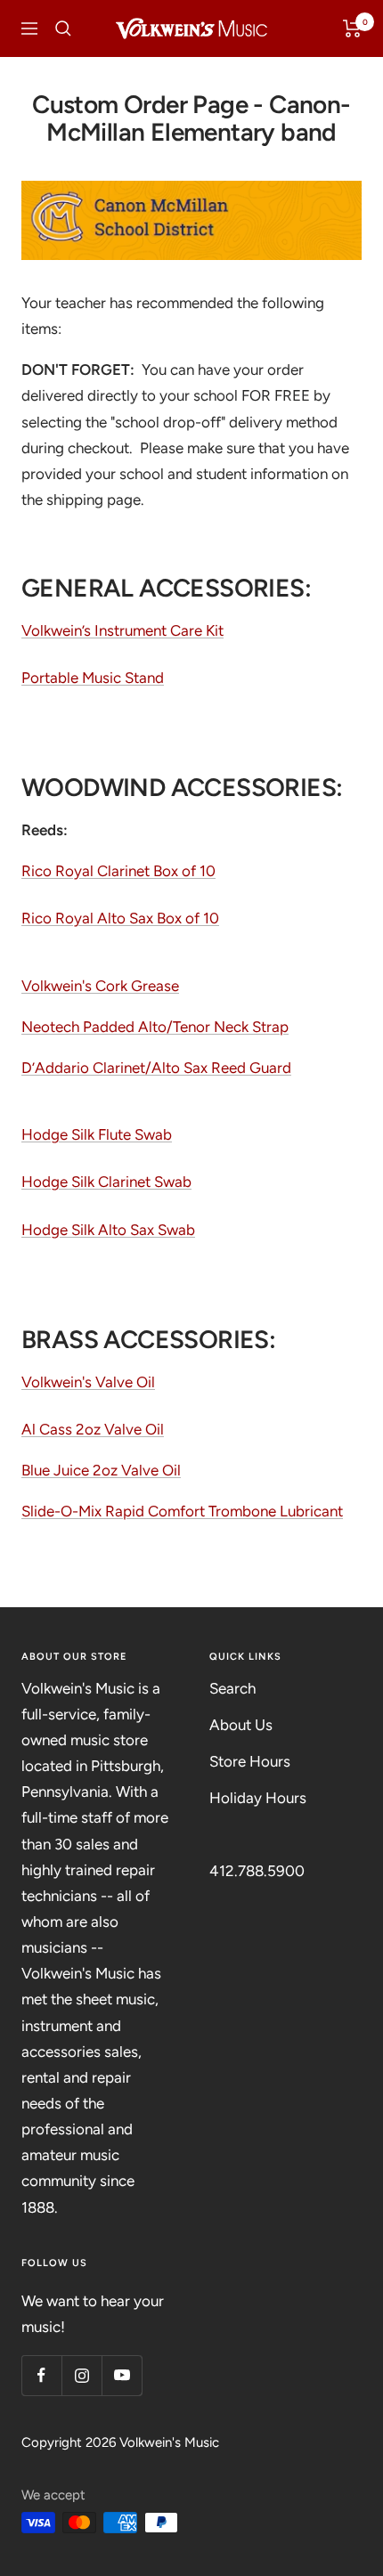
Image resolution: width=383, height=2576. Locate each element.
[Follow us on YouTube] (122, 2375)
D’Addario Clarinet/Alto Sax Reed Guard (156, 1068)
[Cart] (352, 28)
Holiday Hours (258, 1798)
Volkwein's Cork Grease (100, 986)
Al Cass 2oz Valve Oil (93, 1429)
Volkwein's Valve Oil (88, 1382)
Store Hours (250, 1761)
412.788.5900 (257, 1871)
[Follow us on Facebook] (41, 2375)
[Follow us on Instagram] (81, 2375)
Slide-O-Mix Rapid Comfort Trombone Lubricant (182, 1511)
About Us (241, 1725)
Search (232, 1688)
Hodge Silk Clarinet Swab (106, 1182)
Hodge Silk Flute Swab (97, 1134)
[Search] (63, 28)
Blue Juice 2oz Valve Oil (101, 1470)
